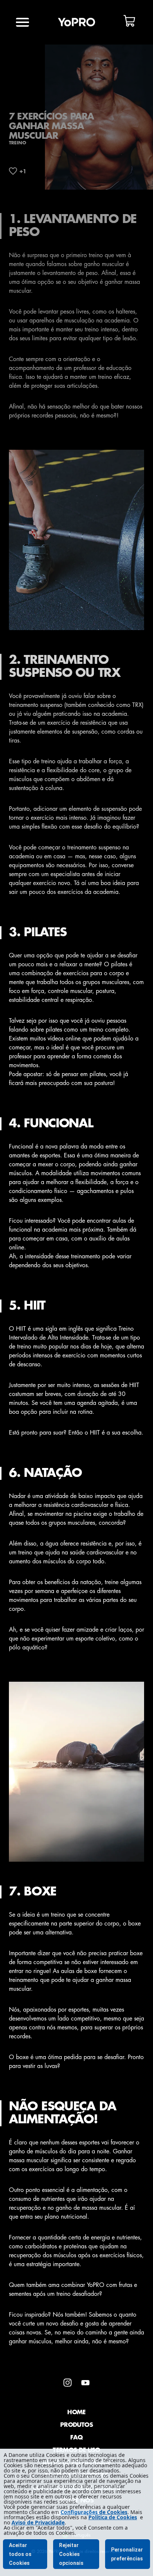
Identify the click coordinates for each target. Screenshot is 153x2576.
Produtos (76, 2425)
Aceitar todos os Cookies (20, 2554)
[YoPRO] (76, 22)
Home (76, 2412)
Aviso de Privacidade (38, 2522)
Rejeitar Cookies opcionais (71, 2554)
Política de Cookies (113, 2517)
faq (76, 2438)
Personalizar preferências (127, 2554)
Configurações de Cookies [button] (94, 2512)
